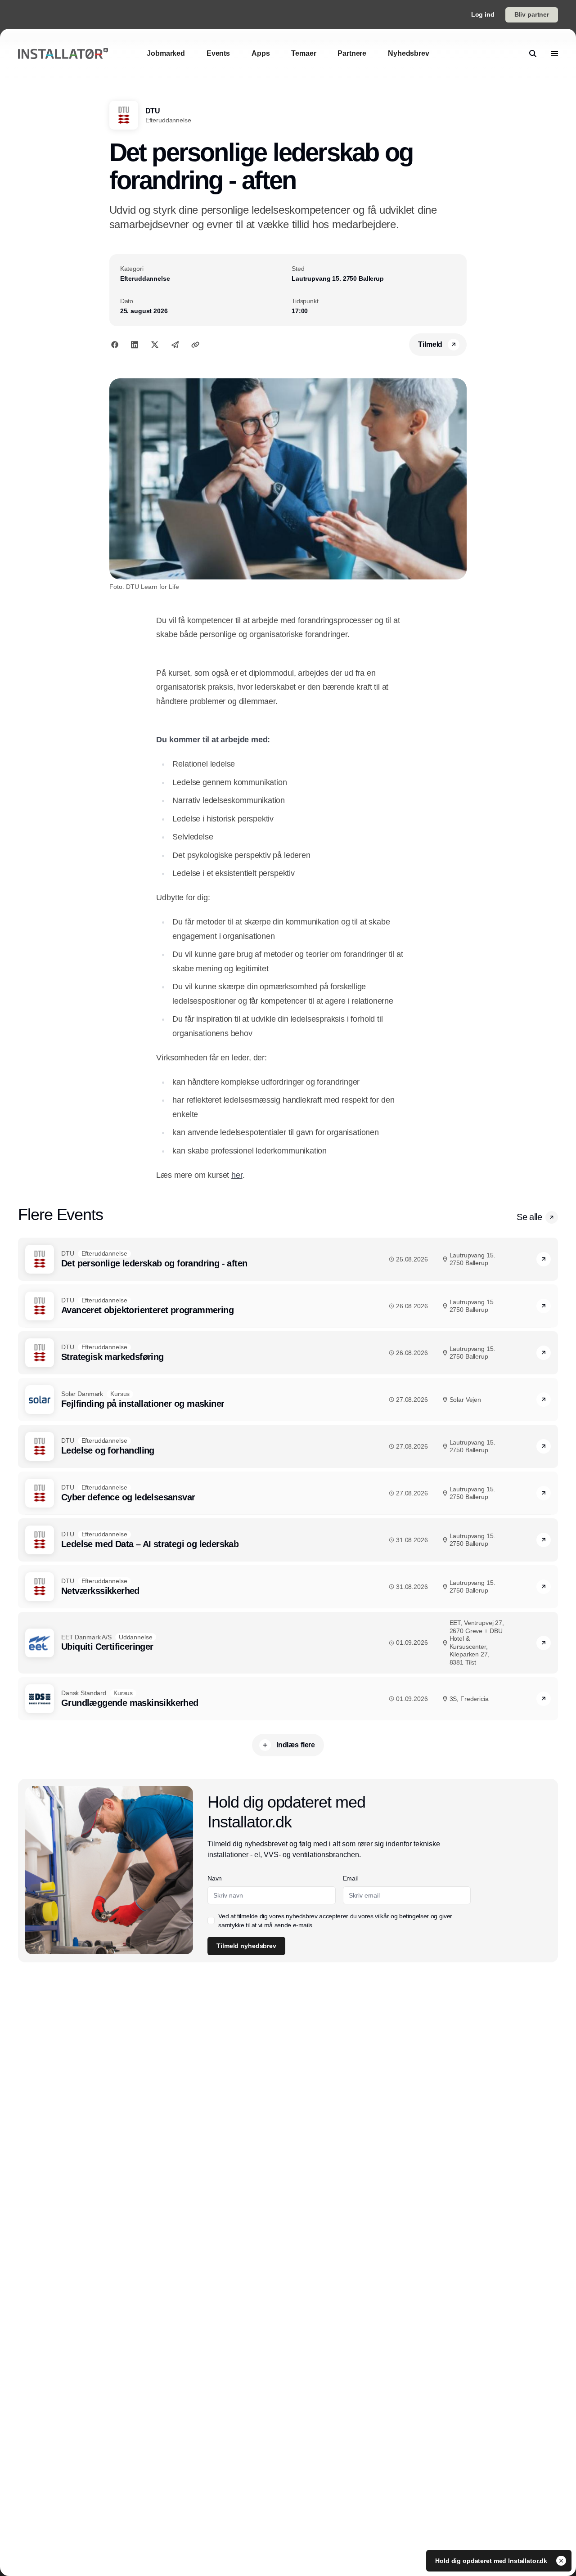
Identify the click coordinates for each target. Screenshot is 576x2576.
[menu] (554, 54)
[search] (533, 54)
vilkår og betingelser (402, 1916)
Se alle (529, 1217)
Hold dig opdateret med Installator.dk (492, 2561)
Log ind (483, 14)
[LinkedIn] (135, 345)
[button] (552, 1217)
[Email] (175, 345)
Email (350, 1878)
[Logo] (63, 54)
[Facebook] (115, 345)
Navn (215, 1878)
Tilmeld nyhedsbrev (246, 1946)
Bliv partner (532, 14)
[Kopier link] (195, 345)
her (237, 1175)
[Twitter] (155, 345)
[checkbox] (211, 1921)
